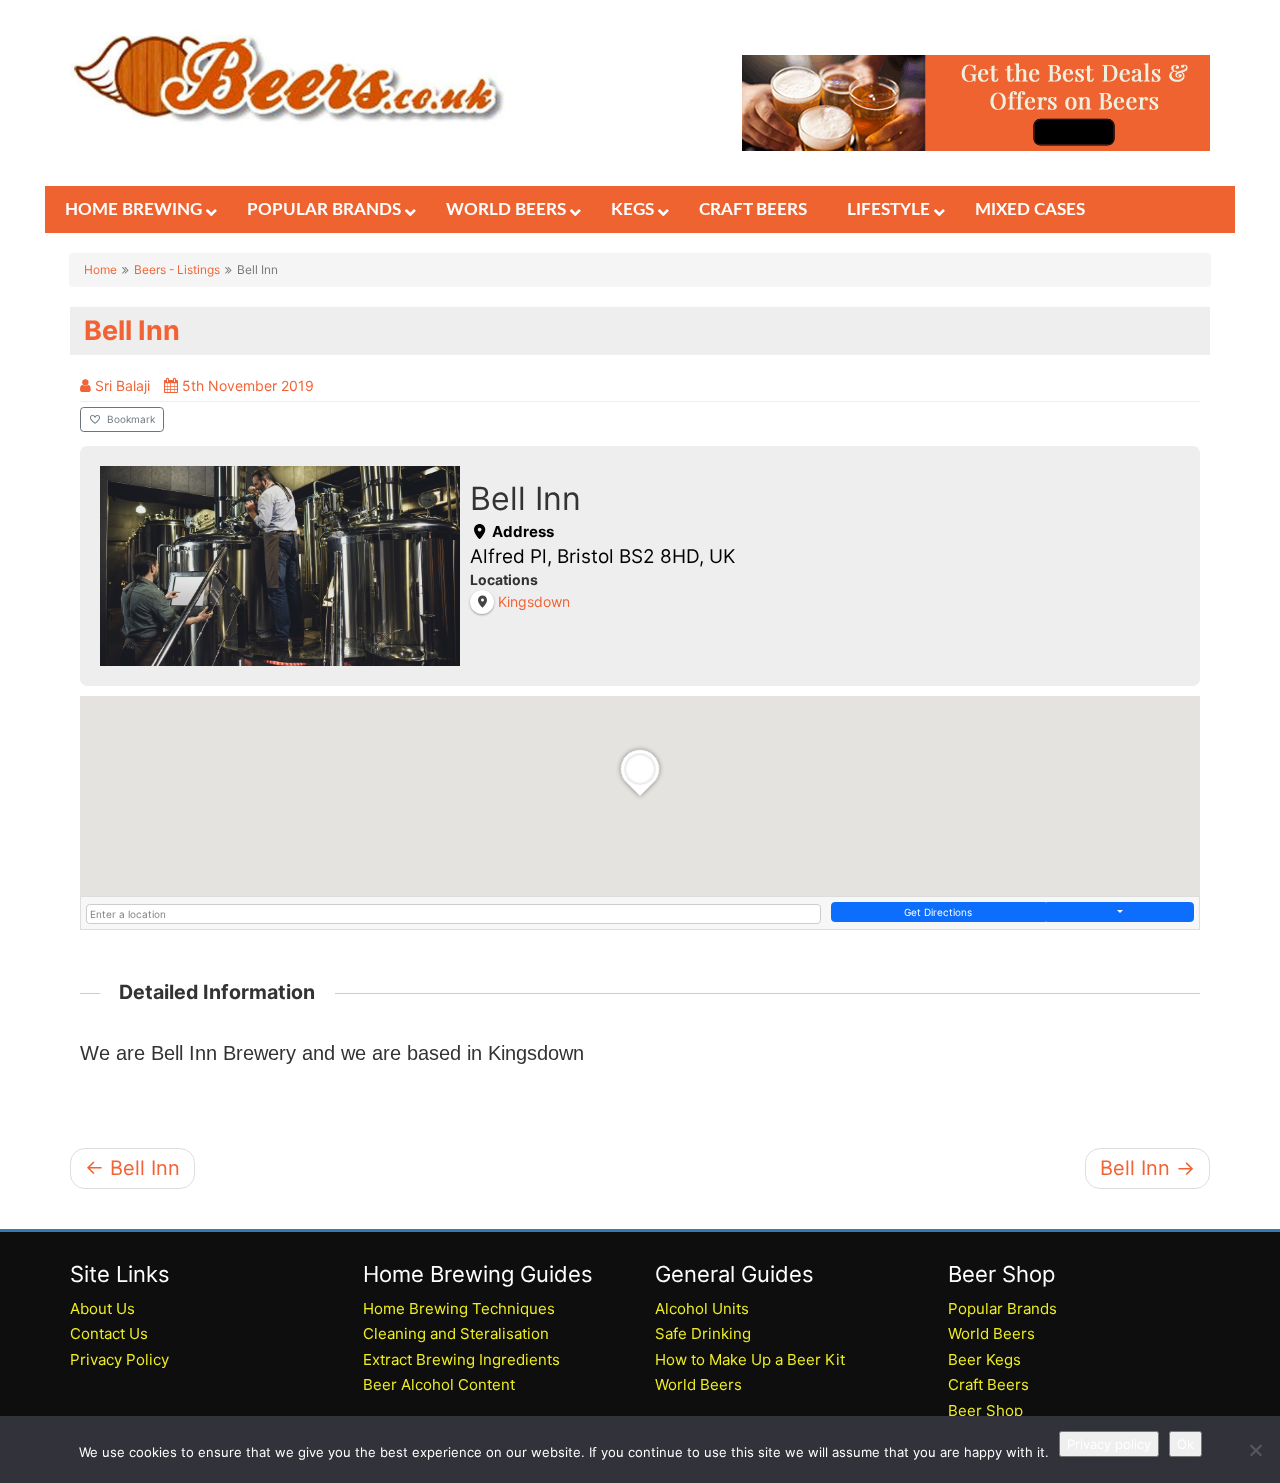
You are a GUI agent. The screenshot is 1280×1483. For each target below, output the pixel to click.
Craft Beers (988, 1384)
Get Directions (938, 912)
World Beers (698, 1384)
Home (100, 269)
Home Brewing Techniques (459, 1308)
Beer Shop (985, 1410)
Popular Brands (1002, 1308)
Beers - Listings (177, 269)
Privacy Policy (119, 1359)
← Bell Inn (132, 1168)
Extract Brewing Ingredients (461, 1359)
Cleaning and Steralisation (456, 1333)
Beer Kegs (984, 1359)
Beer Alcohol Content (439, 1384)
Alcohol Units (702, 1308)
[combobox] (453, 914)
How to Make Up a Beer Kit (750, 1359)
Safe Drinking (703, 1333)
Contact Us (109, 1333)
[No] (1255, 1450)
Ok (1185, 1444)
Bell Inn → (1147, 1168)
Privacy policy (1109, 1444)
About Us (102, 1308)
